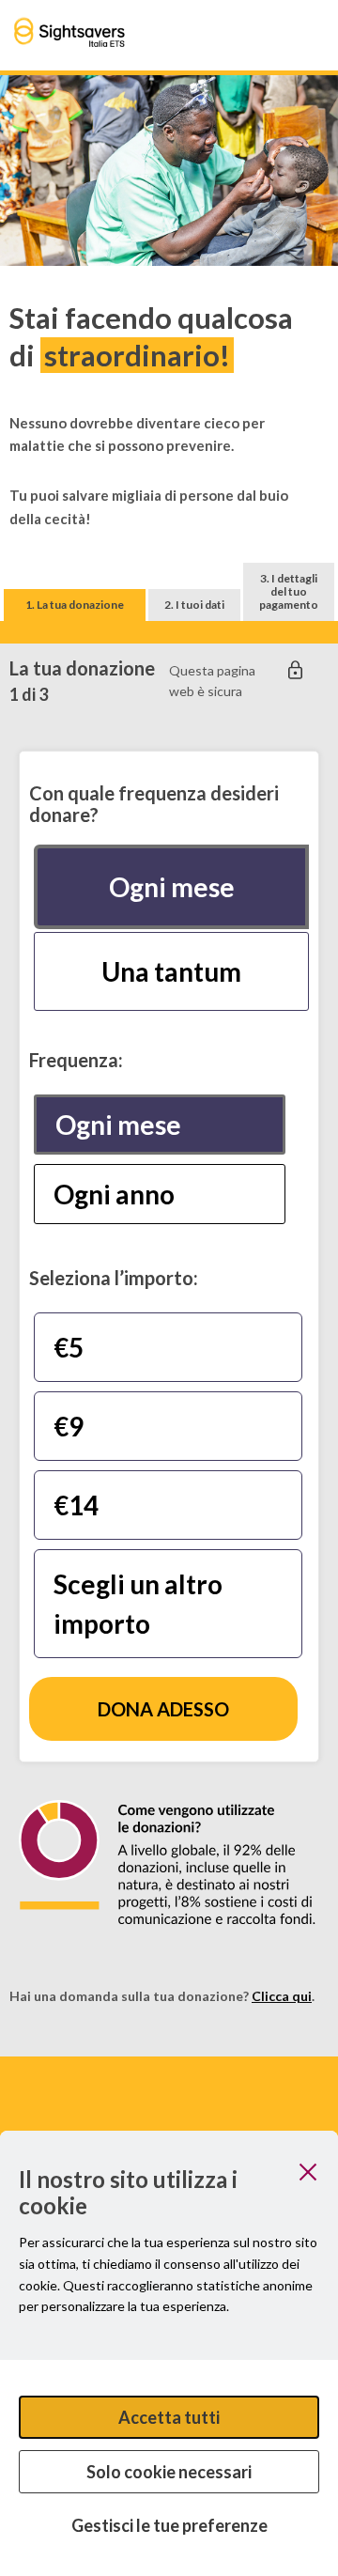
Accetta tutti (169, 2417)
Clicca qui (282, 1996)
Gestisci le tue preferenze (169, 2525)
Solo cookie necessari (169, 2472)
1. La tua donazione (75, 605)
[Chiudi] (308, 2172)
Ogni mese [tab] (172, 887)
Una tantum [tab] (171, 971)
